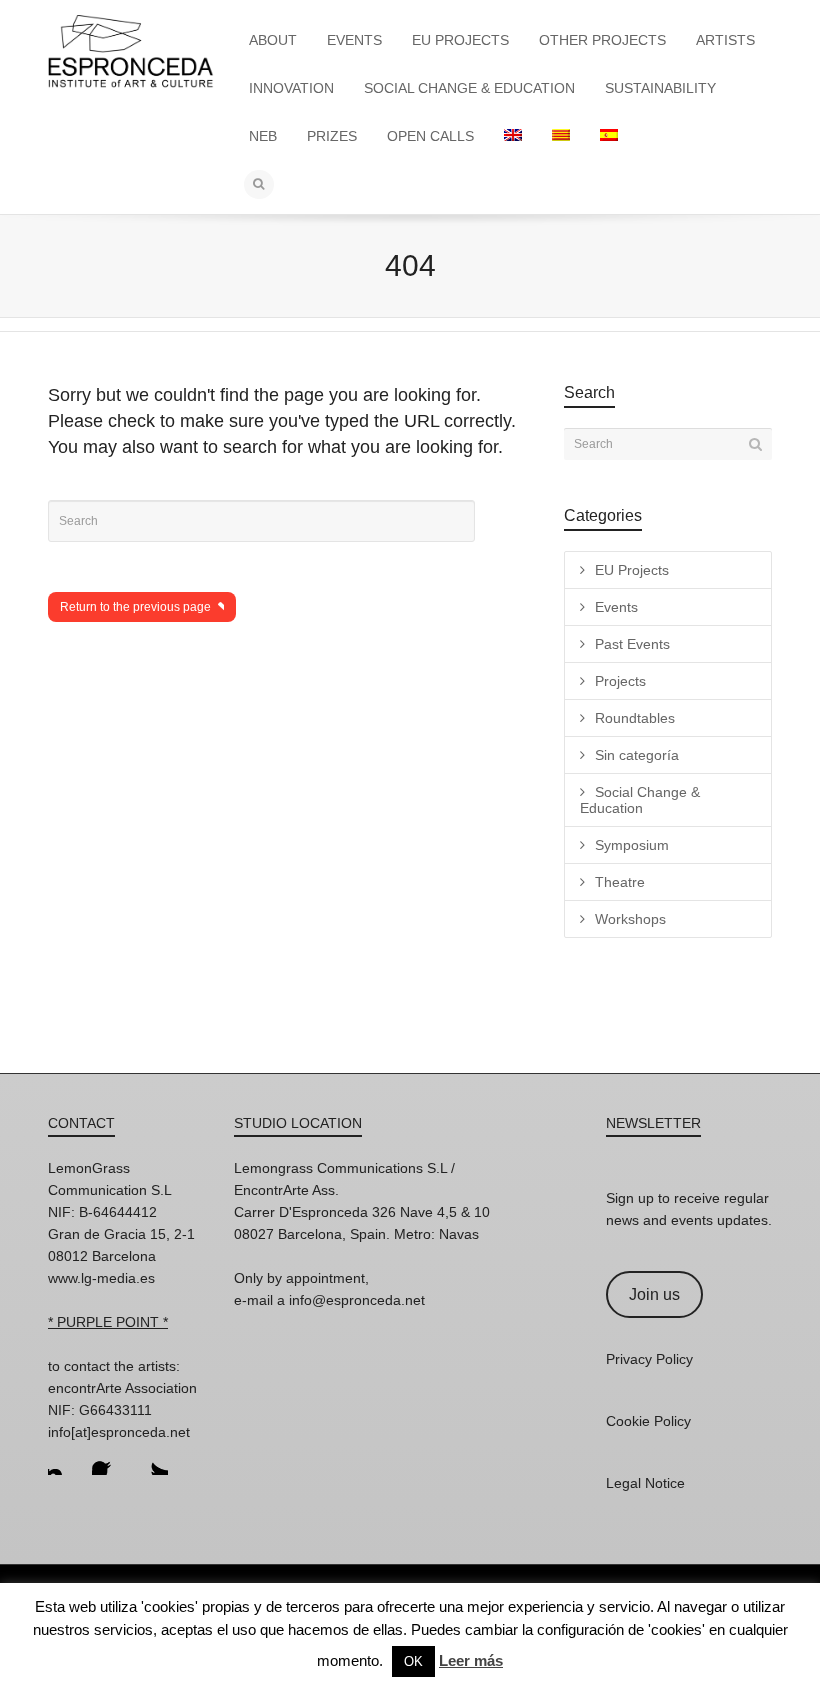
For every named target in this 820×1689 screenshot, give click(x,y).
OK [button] (413, 1661)
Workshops (630, 919)
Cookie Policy (648, 1421)
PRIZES (332, 136)
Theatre (620, 882)
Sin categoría (637, 755)
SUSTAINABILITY (660, 88)
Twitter (152, 1459)
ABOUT (273, 40)
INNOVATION (291, 88)
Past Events (632, 644)
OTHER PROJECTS (602, 40)
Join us (654, 1294)
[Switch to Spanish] (609, 136)
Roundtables (635, 718)
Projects (620, 681)
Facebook (108, 1459)
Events (616, 607)
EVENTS (354, 40)
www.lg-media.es (101, 1278)
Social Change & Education (640, 800)
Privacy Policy (649, 1359)
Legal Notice (645, 1483)
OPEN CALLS (430, 136)
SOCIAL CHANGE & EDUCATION (469, 88)
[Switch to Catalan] (561, 136)
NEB (263, 136)
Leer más (471, 1660)
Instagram (64, 1459)
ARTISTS (725, 40)
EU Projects (632, 570)
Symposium (632, 845)
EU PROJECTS (460, 40)
